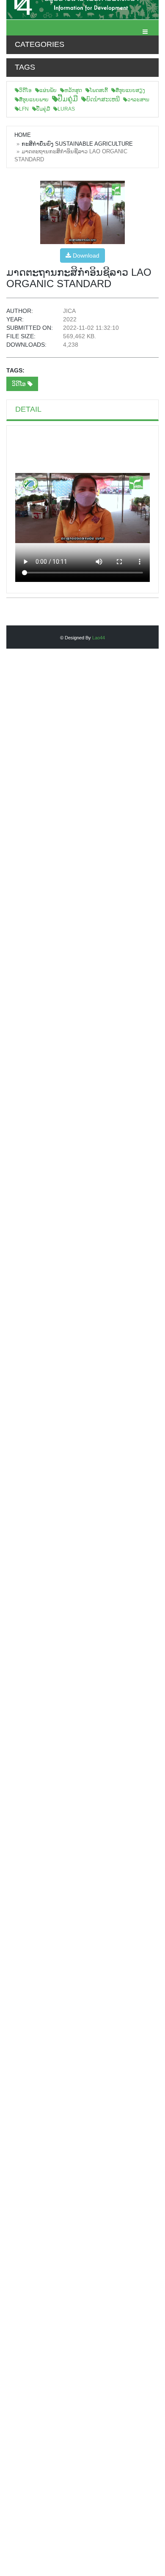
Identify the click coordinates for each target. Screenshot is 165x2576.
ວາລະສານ (138, 100)
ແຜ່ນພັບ (48, 90)
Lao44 (99, 638)
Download (85, 255)
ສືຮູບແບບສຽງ (130, 90)
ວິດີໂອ (25, 90)
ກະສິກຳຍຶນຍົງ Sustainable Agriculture (77, 144)
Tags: (15, 370)
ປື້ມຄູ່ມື (68, 99)
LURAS (66, 109)
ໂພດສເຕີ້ (99, 90)
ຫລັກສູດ (73, 90)
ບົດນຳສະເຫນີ (103, 99)
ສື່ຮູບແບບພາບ (34, 100)
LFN (24, 109)
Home (23, 135)
